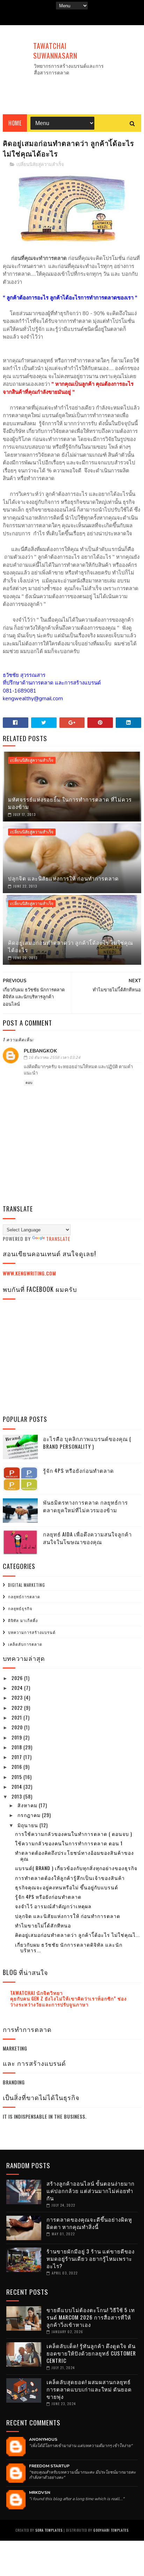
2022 (18, 1707)
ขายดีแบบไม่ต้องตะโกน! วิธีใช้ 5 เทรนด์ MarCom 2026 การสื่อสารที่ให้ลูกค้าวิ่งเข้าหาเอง (91, 2317)
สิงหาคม (28, 1805)
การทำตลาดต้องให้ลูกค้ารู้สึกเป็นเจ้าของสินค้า (70, 1878)
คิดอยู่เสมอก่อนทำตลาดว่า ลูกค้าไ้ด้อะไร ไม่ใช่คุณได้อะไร (71, 946)
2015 (17, 1777)
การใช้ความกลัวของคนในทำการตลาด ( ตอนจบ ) (74, 1834)
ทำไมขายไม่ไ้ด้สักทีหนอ (43, 1925)
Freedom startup (49, 2466)
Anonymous (43, 2439)
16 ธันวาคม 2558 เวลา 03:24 (54, 1058)
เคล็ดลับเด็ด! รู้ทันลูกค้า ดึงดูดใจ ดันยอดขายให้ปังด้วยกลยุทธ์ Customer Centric (91, 2353)
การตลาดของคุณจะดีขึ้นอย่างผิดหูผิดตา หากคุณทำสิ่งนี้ (89, 2223)
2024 (18, 1688)
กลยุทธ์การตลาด (24, 1597)
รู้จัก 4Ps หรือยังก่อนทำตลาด (78, 1470)
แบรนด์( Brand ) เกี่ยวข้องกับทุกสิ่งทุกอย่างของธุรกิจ (76, 1868)
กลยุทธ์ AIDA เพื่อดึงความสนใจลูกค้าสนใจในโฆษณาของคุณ (87, 1538)
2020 (18, 1727)
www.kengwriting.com (29, 1273)
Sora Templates (49, 2530)
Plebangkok (40, 1051)
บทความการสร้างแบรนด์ (32, 1632)
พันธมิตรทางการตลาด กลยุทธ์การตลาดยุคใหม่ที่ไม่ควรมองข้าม (85, 1506)
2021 (17, 1717)
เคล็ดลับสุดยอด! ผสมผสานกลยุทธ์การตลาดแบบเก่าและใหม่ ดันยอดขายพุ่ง (89, 2389)
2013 (17, 1796)
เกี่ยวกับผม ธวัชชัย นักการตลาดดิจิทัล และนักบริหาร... (69, 1947)
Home (15, 123)
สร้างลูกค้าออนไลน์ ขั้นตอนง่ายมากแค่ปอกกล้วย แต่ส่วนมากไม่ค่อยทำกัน (91, 2191)
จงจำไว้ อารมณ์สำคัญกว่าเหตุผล (53, 1906)
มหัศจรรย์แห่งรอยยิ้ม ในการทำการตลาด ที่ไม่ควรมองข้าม (70, 803)
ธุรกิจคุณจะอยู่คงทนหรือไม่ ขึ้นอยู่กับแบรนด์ (67, 1887)
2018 (17, 1747)
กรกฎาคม (30, 1815)
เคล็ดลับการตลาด (25, 1644)
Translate (58, 1239)
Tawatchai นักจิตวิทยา (37, 1993)
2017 (17, 1757)
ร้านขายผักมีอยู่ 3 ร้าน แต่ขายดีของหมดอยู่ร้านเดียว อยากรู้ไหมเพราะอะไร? (91, 2258)
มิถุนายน (28, 1825)
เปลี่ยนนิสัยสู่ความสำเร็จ (40, 165)
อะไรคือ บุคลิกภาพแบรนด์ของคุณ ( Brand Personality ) (87, 1443)
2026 (18, 1678)
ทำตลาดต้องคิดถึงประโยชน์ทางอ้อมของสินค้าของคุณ (74, 1855)
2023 (18, 1697)
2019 (17, 1737)
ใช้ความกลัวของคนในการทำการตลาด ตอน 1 (69, 1843)
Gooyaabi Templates (111, 2530)
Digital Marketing (27, 1585)
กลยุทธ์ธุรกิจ (20, 1608)
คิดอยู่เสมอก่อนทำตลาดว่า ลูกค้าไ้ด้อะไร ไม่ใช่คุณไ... (77, 1935)
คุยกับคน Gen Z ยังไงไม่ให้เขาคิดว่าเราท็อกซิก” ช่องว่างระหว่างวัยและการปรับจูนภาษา (69, 2001)
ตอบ (29, 1083)
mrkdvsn (40, 2492)
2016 (17, 1767)
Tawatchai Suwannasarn (55, 51)
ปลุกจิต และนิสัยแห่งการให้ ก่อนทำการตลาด (63, 878)
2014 (17, 1786)
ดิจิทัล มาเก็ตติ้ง (23, 1620)
